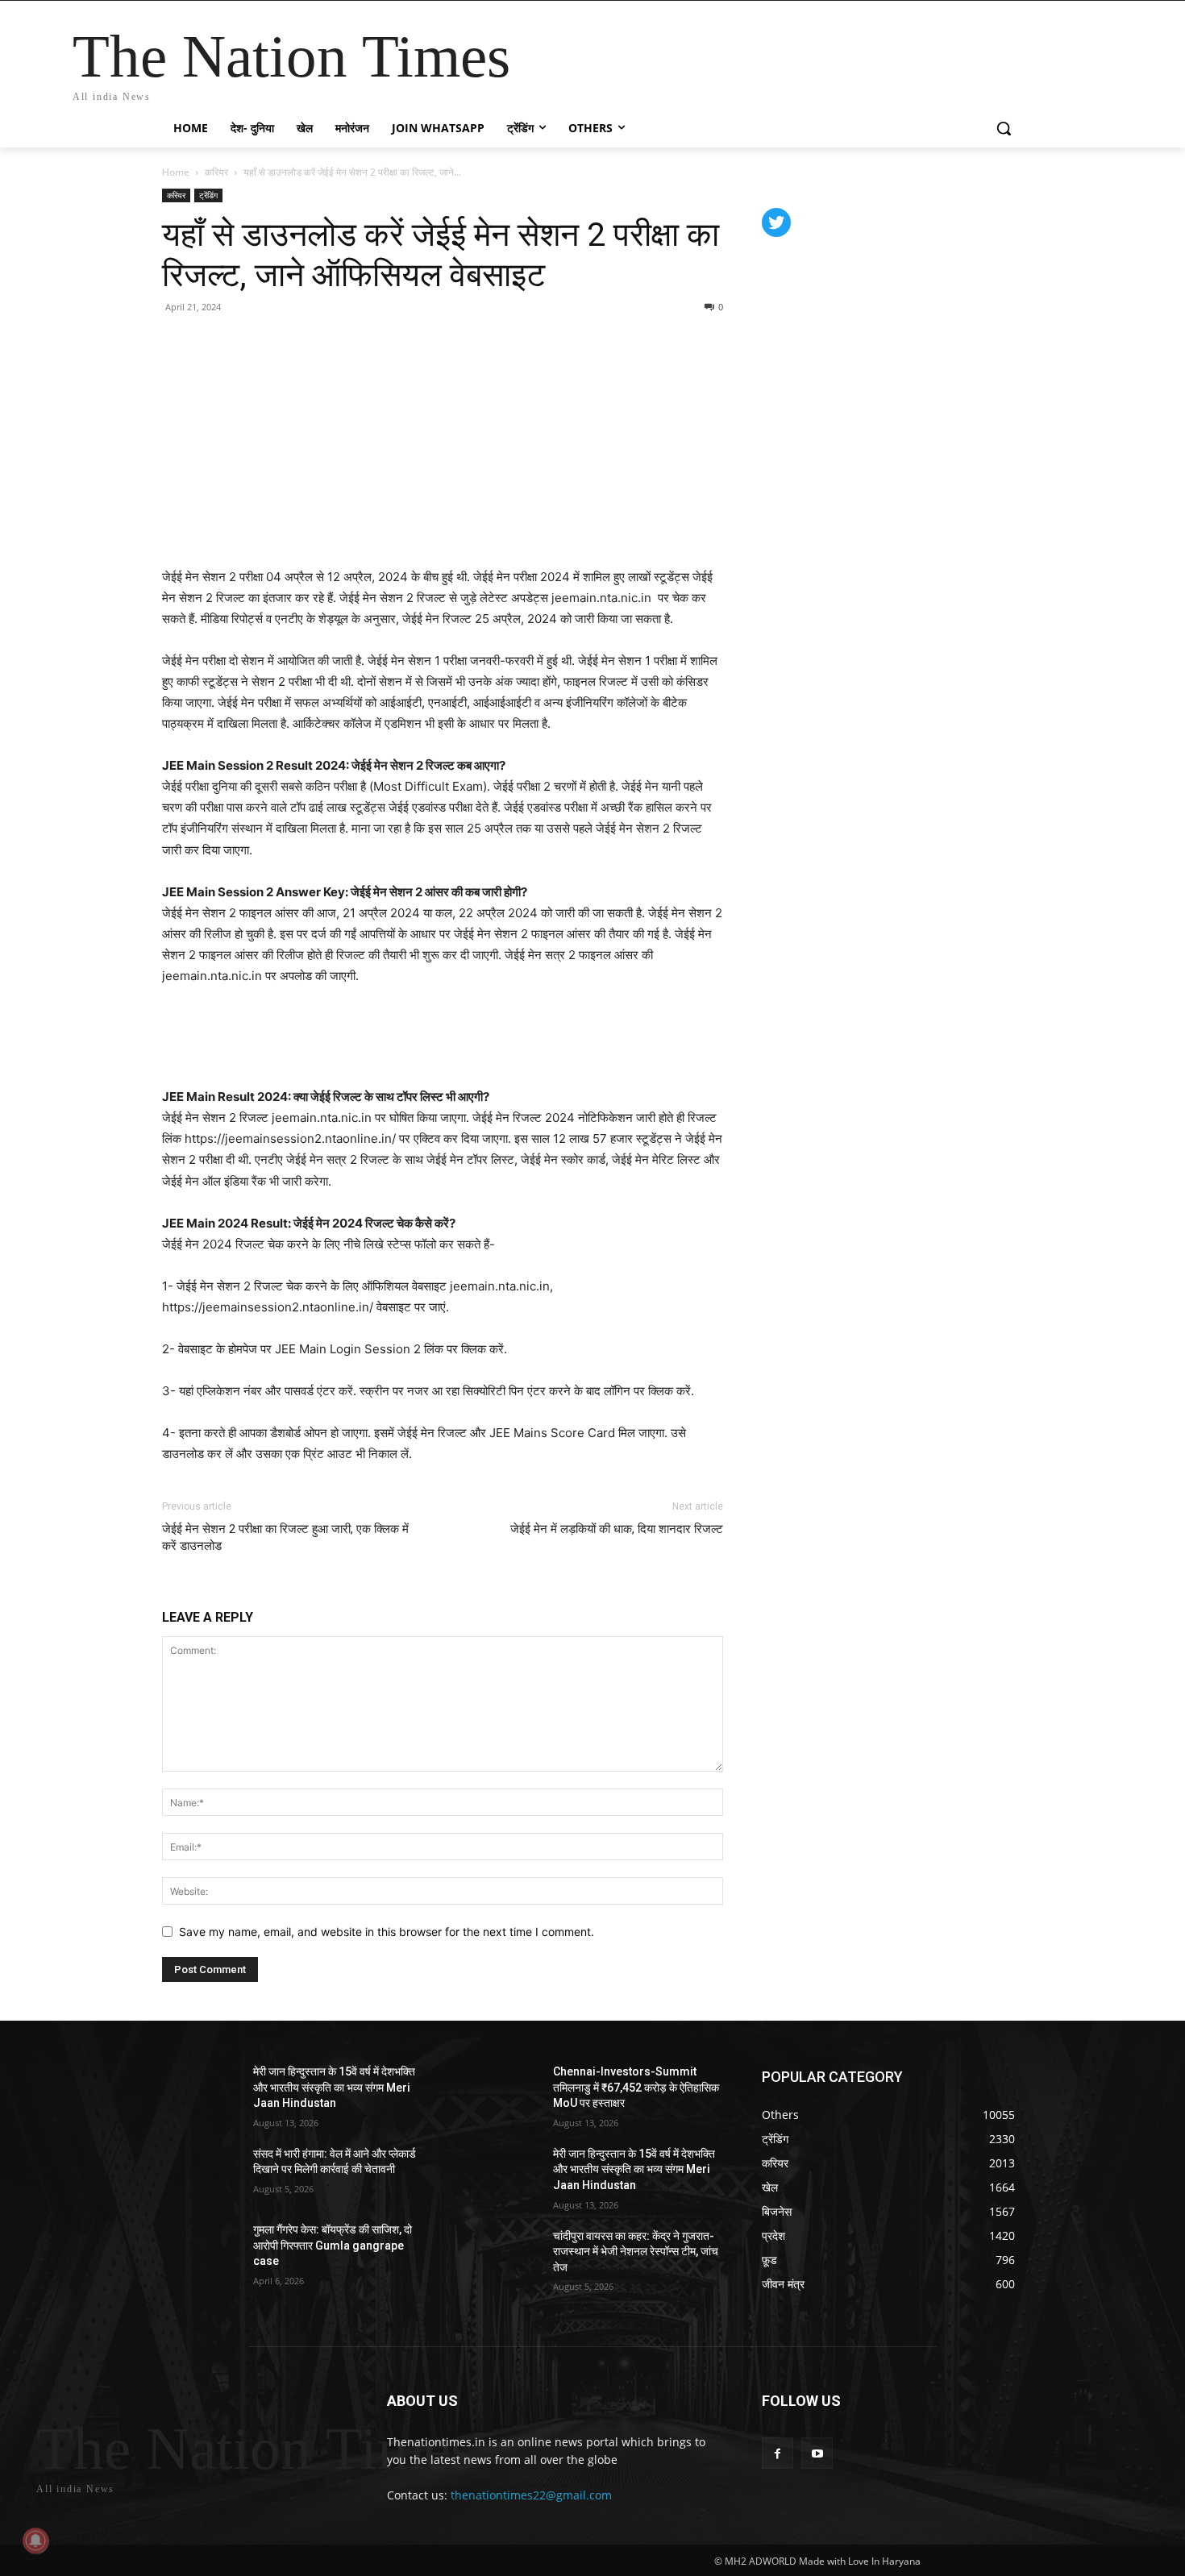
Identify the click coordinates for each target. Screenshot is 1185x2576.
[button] (1004, 128)
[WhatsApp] (252, 343)
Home (176, 172)
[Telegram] (289, 343)
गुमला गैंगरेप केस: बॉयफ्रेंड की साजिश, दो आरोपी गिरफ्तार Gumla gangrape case (333, 2245)
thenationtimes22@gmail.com (531, 2495)
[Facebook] (178, 343)
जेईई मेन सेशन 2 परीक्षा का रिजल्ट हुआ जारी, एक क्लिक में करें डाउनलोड (285, 1537)
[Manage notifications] (35, 2541)
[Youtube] (817, 2453)
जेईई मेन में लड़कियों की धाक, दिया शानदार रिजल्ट (617, 1529)
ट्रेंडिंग (208, 195)
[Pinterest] (215, 343)
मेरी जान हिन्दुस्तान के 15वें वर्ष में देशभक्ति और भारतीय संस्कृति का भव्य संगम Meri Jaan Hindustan (334, 2087)
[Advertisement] (443, 1044)
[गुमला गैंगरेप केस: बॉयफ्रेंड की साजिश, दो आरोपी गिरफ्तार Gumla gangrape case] (201, 2250)
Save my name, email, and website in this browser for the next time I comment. (387, 1932)
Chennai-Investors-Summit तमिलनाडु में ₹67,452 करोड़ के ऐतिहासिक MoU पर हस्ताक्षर (636, 2087)
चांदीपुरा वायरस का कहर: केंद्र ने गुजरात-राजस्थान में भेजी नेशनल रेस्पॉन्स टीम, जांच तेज (636, 2252)
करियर (216, 172)
